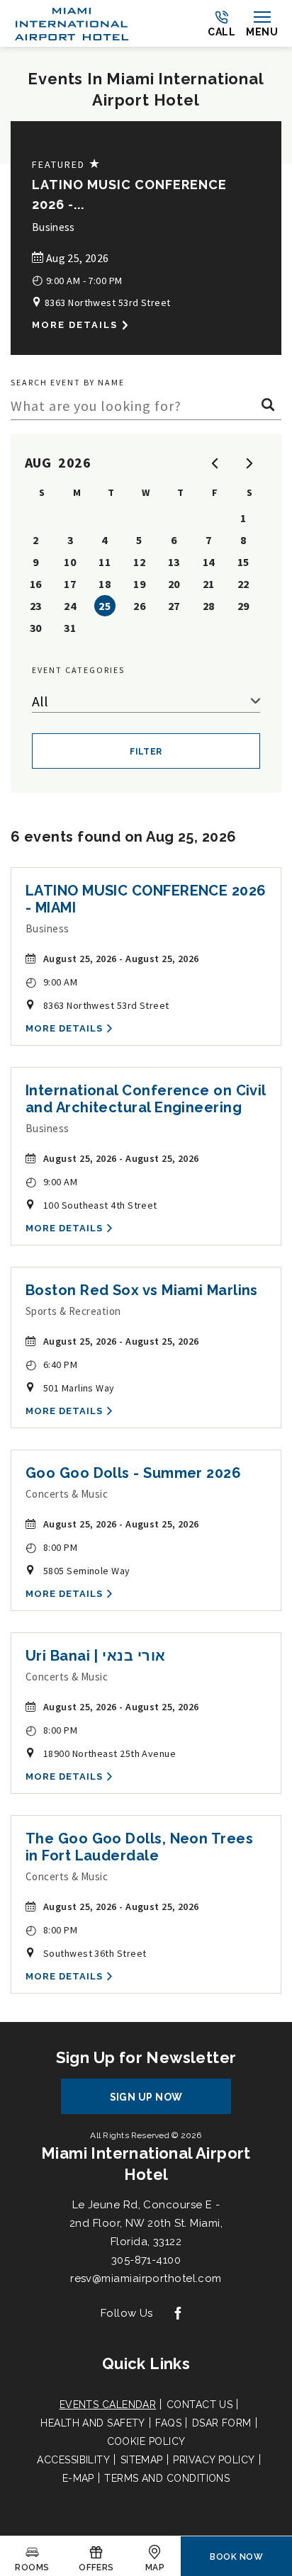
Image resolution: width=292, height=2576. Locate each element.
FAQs (168, 2423)
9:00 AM (51, 982)
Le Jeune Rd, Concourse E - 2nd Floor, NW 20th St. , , (146, 2223)
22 (243, 584)
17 (70, 584)
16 (36, 584)
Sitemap (142, 2460)
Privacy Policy (214, 2460)
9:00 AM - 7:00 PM (77, 279)
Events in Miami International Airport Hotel (146, 89)
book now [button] (236, 2557)
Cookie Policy (146, 2441)
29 (243, 606)
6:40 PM (51, 1364)
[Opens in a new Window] (178, 2314)
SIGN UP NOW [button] (159, 2102)
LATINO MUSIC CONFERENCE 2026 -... (129, 194)
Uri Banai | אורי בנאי (95, 1656)
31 (70, 628)
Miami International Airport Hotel (146, 2164)
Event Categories (78, 670)
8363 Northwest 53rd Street (106, 303)
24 (70, 606)
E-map (78, 2478)
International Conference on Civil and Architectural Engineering (146, 1099)
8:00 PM (51, 1547)
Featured (67, 164)
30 (36, 628)
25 (105, 606)
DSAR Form (222, 2423)
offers (96, 2567)
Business (54, 227)
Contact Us (200, 2405)
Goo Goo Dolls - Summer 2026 (133, 1473)
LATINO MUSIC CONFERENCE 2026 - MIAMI (146, 899)
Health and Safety (93, 2423)
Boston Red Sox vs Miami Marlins (142, 1290)
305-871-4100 (146, 2260)
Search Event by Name (68, 382)
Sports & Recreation (73, 1311)
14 (209, 562)
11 (105, 562)
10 (70, 562)
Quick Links (146, 2363)
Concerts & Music (67, 1494)
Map (155, 2567)
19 (139, 584)
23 (36, 606)
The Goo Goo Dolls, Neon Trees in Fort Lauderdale (139, 1847)
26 (139, 606)
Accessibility (73, 2460)
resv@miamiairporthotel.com (146, 2278)
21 (209, 584)
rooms (32, 2567)
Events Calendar (108, 2405)
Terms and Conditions (167, 2478)
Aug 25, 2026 (76, 258)
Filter (146, 752)
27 (174, 606)
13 (174, 562)
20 (174, 584)
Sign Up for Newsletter (146, 2057)
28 (209, 606)
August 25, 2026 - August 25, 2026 (121, 959)
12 (139, 562)
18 (105, 584)
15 (243, 562)
